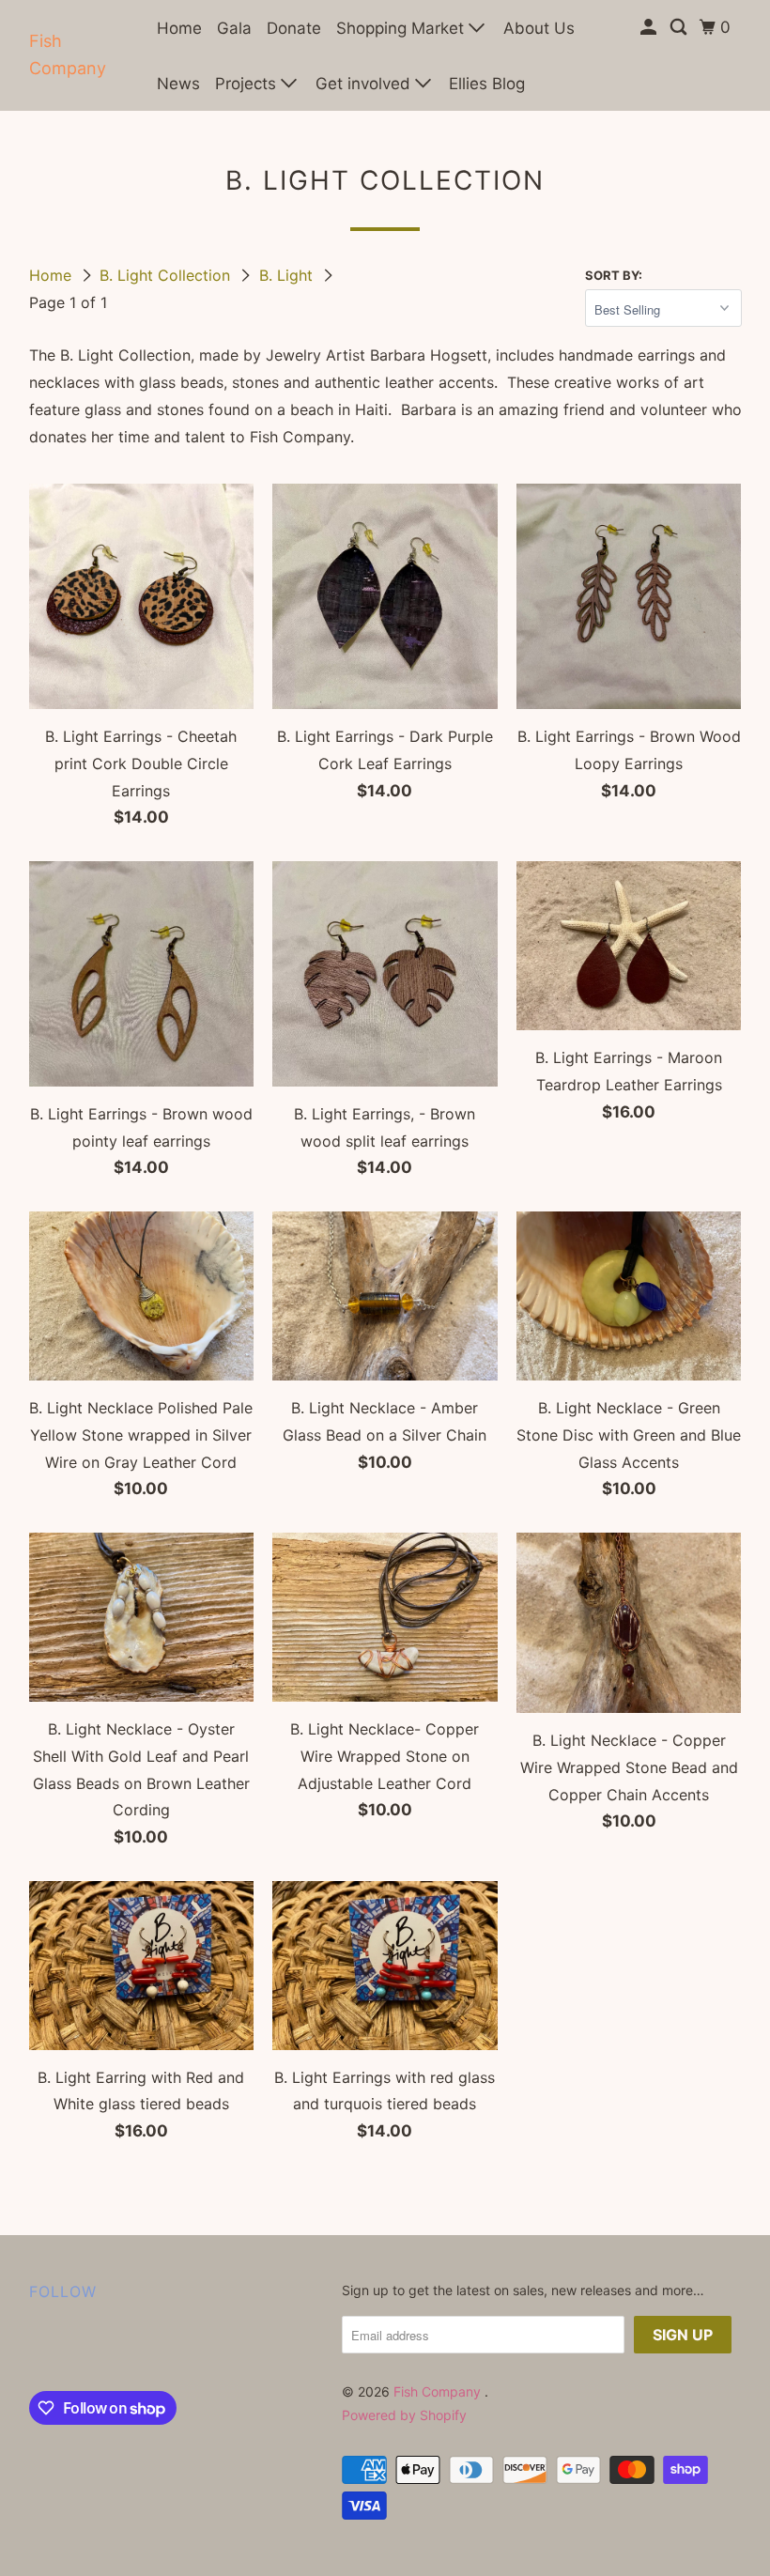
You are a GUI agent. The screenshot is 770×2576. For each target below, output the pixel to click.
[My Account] (650, 28)
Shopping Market (402, 28)
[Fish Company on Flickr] (33, 2351)
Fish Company (68, 54)
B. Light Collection (167, 275)
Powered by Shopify (404, 2415)
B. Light (288, 275)
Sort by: (614, 275)
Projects (248, 84)
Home (179, 28)
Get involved (365, 84)
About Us (539, 28)
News (178, 84)
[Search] (680, 28)
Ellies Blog (487, 84)
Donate (294, 28)
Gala (234, 28)
